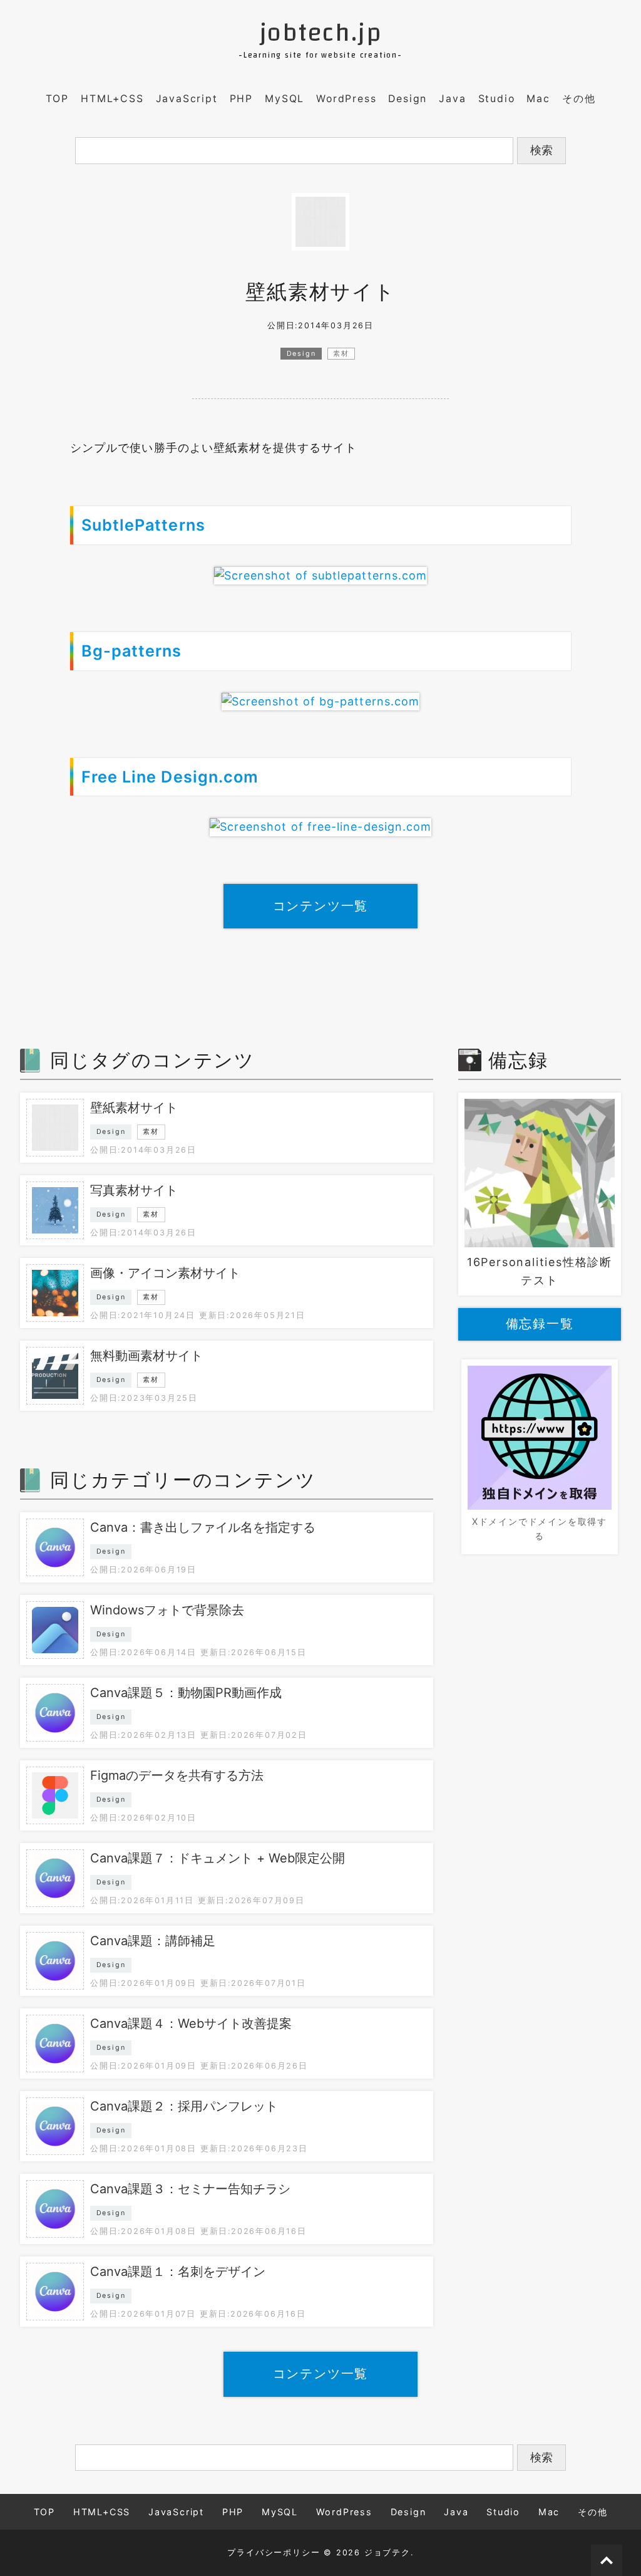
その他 (579, 99)
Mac (538, 99)
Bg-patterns (132, 651)
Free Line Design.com (170, 777)
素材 (341, 354)
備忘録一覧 (540, 1324)
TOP (57, 99)
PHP (241, 99)
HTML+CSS (112, 99)
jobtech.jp (321, 33)
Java (452, 99)
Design (408, 99)
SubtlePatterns (143, 525)
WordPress (346, 99)
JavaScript (187, 99)
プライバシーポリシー (274, 2553)
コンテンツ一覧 (321, 906)
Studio (497, 99)
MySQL (285, 99)
